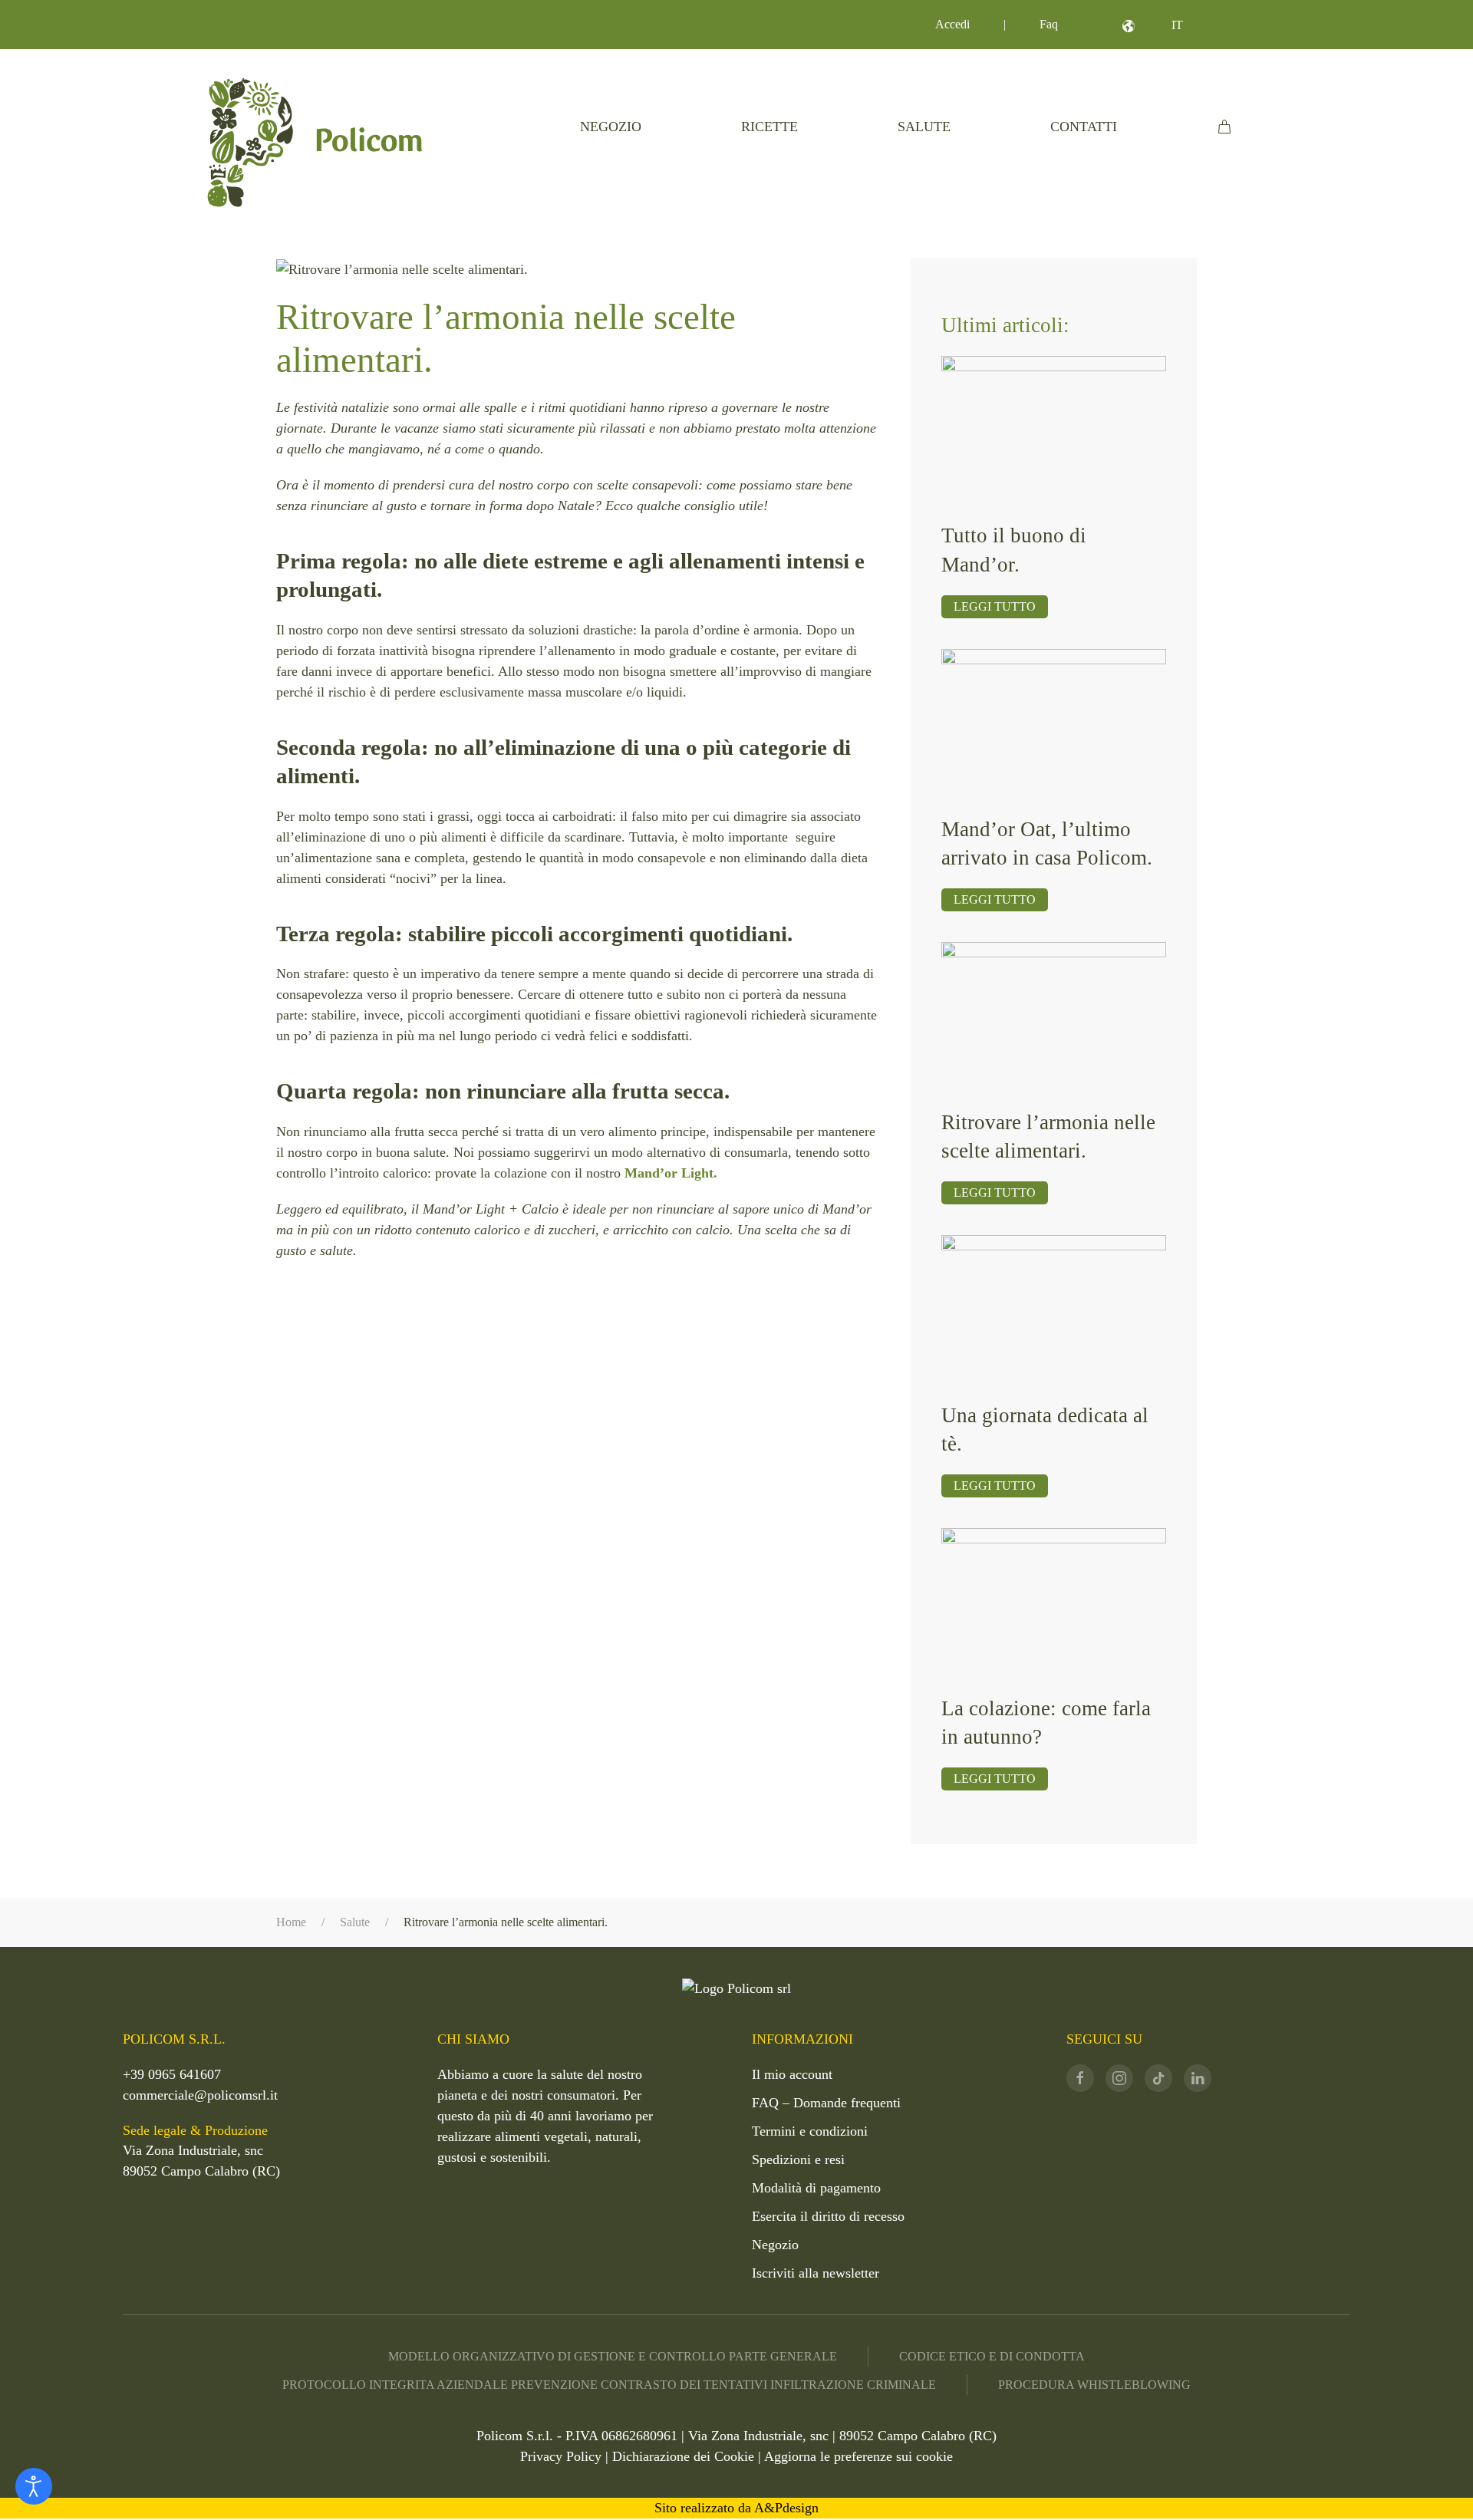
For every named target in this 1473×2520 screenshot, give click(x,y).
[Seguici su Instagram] (1119, 2078)
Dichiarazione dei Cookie (683, 2456)
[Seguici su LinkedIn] (1198, 2078)
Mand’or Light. (671, 1173)
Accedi (952, 24)
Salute (924, 127)
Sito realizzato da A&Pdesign (736, 2508)
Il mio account (792, 2074)
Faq (1049, 24)
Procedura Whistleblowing (1094, 2385)
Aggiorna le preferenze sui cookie (858, 2456)
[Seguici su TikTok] (1158, 2078)
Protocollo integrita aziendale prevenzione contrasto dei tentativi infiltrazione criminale (609, 2385)
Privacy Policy (561, 2456)
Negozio (611, 127)
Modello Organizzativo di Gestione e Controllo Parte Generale (613, 2356)
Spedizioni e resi (798, 2159)
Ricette (769, 127)
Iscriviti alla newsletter (816, 2273)
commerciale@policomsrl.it (200, 2095)
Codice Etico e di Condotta (992, 2356)
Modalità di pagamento (816, 2188)
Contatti (1084, 127)
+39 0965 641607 (172, 2074)
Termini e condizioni (810, 2131)
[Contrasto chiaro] (34, 2486)
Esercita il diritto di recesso (828, 2216)
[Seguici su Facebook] (1080, 2078)
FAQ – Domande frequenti (826, 2103)
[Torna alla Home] (315, 142)
